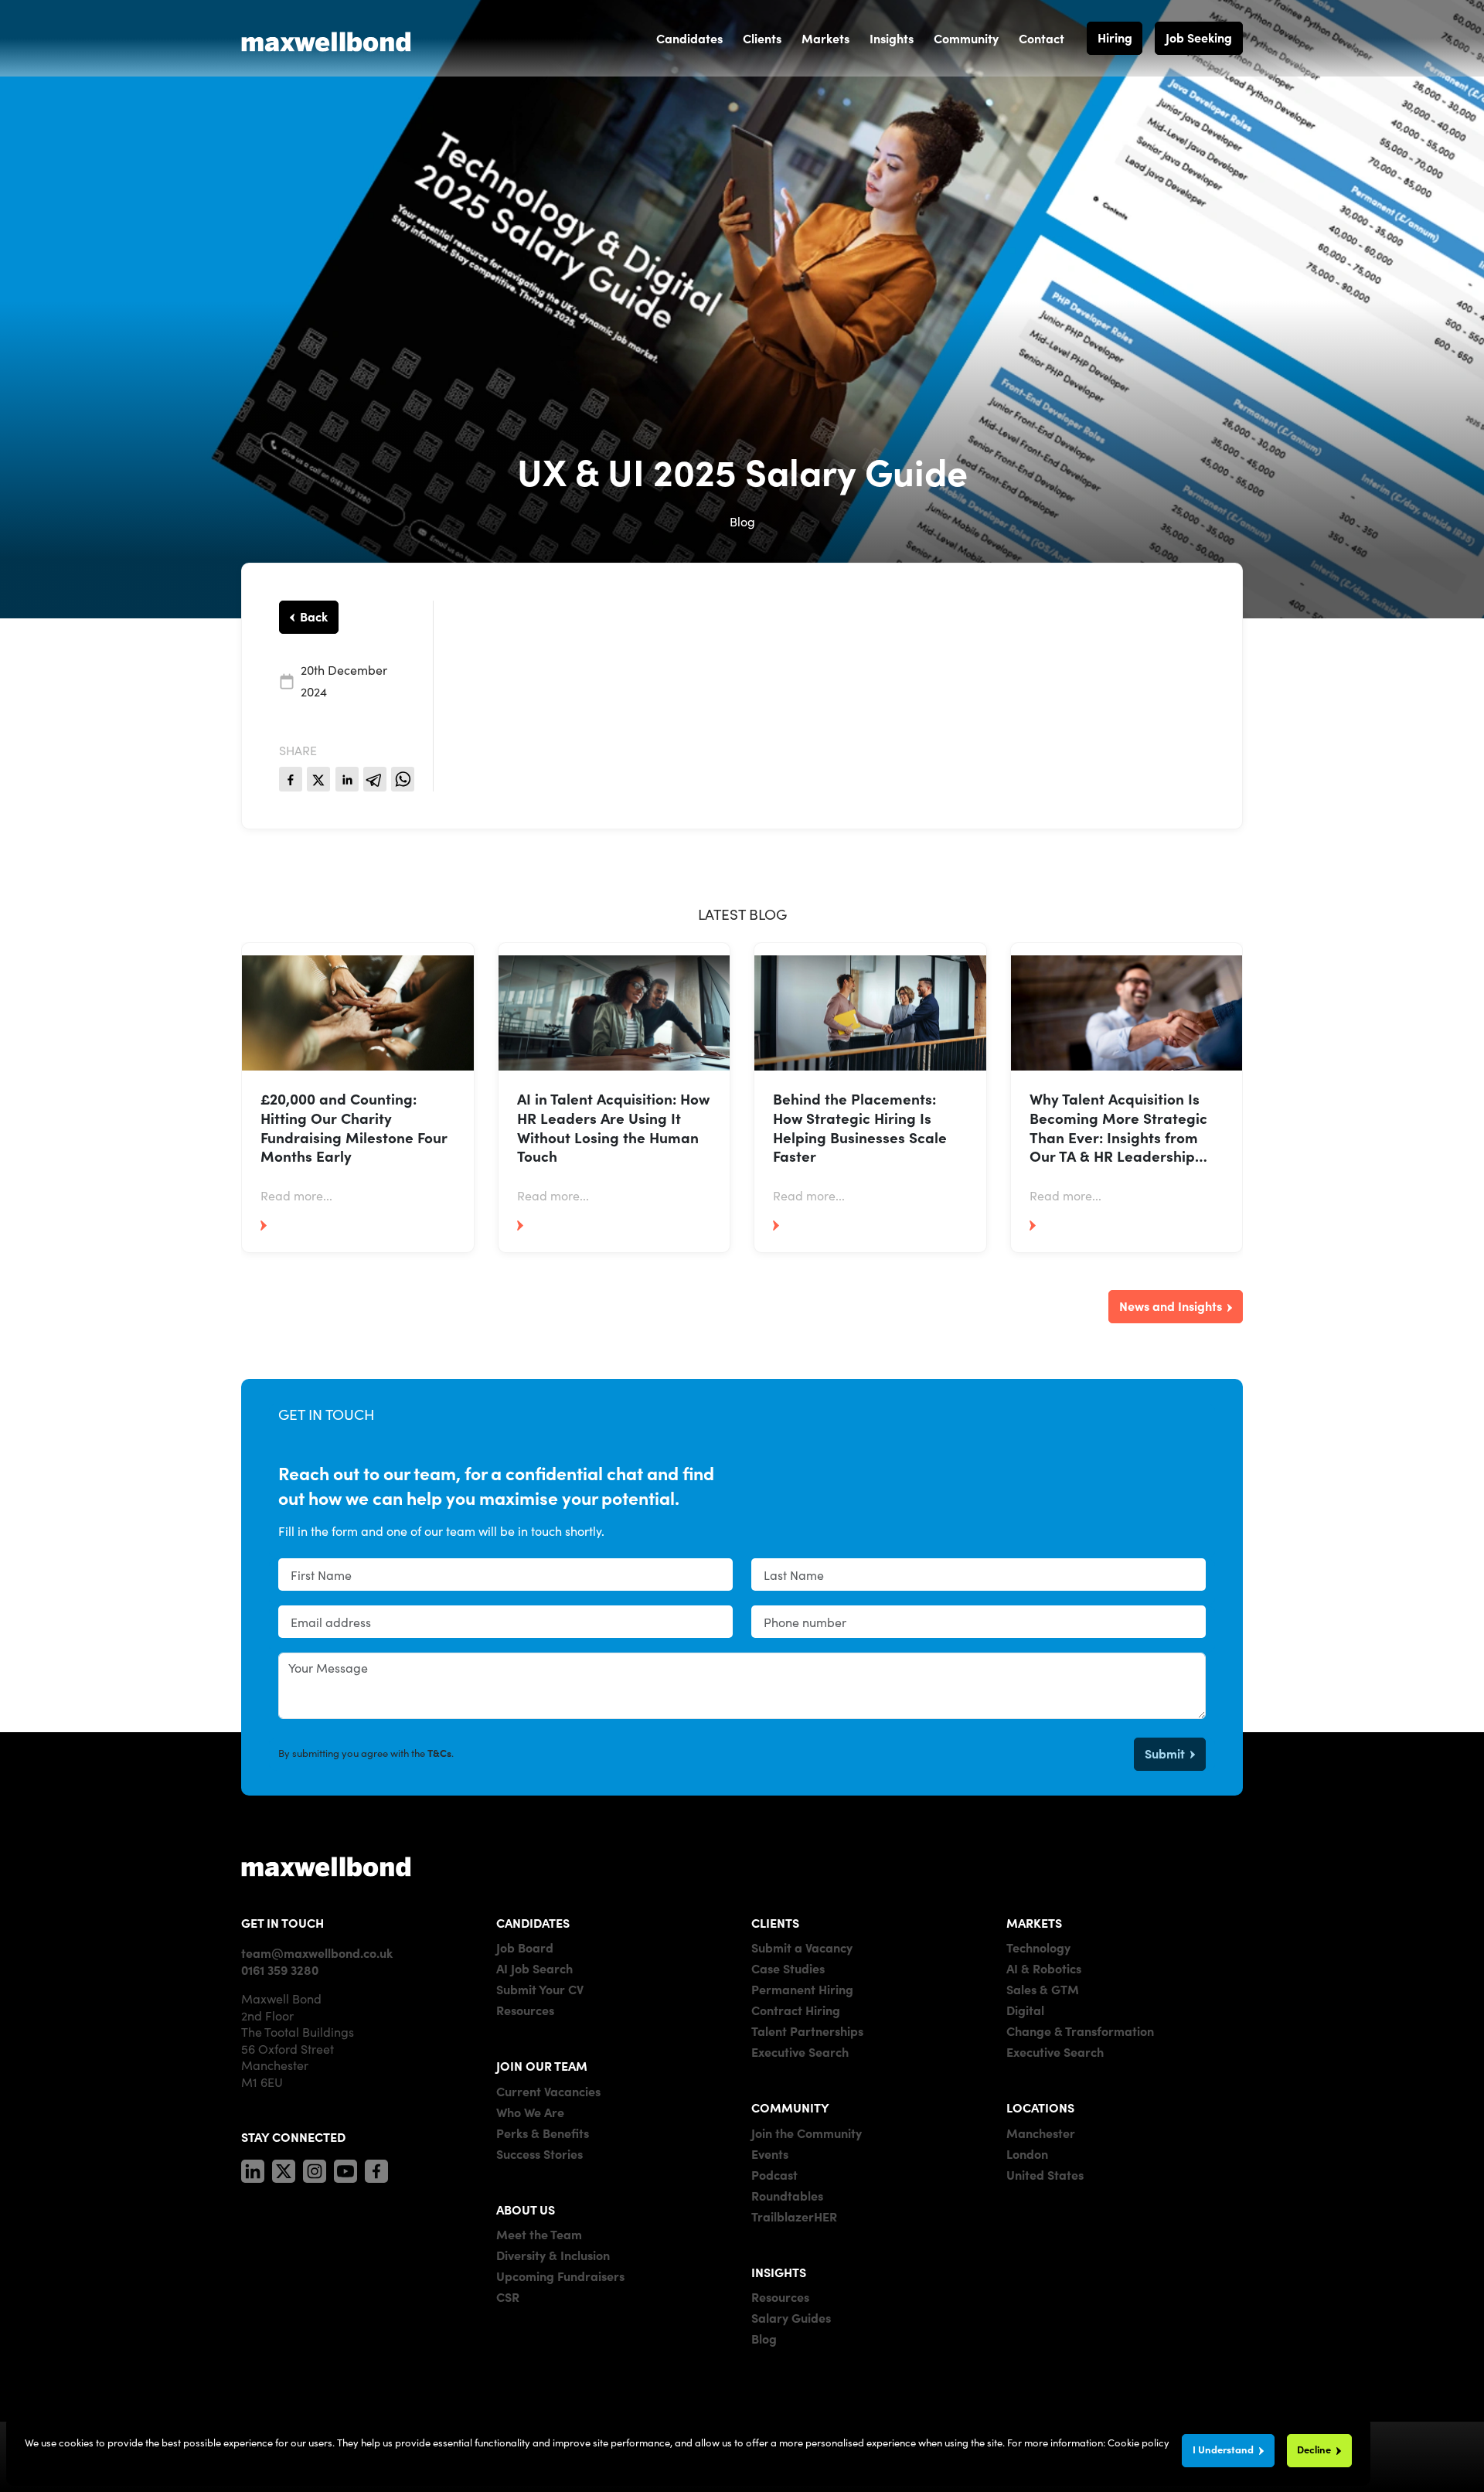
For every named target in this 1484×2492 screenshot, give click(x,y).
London (1027, 2153)
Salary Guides (791, 2317)
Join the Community (807, 2133)
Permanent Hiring (802, 1989)
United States (1045, 2174)
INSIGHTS (779, 2272)
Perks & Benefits (543, 2133)
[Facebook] (376, 2168)
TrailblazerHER (794, 2216)
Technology (1038, 1947)
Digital (1025, 2010)
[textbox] (505, 1575)
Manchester (1041, 2133)
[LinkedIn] (253, 2168)
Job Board (525, 1947)
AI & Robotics (1044, 1968)
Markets (825, 38)
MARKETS (1034, 1922)
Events (770, 2153)
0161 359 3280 (280, 1969)
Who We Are (530, 2112)
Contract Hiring (796, 2010)
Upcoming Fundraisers (560, 2276)
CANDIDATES (533, 1922)
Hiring (1115, 37)
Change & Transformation (1080, 2031)
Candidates (689, 38)
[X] (284, 2168)
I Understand (1223, 2449)
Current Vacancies (548, 2091)
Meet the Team (539, 2234)
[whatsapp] (403, 779)
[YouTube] (345, 2168)
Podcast (774, 2174)
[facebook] (291, 779)
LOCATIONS (1040, 2107)
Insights (892, 38)
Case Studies (788, 1968)
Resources (525, 2010)
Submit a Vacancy (802, 1947)
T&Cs (439, 1753)
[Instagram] (315, 2168)
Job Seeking (1199, 37)
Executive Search (800, 2051)
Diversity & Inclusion (553, 2255)
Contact (1042, 38)
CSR (508, 2296)
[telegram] (375, 779)
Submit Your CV (540, 1989)
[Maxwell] (326, 1866)
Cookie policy (1139, 2442)
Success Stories (539, 2153)
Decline (1314, 2449)
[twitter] (318, 779)
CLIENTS (775, 1922)
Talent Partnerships (807, 2031)
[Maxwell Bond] (326, 38)
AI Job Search (534, 1968)
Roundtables (787, 2195)
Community (966, 38)
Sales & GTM (1043, 1989)
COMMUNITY (790, 2107)
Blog (764, 2338)
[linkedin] (347, 779)
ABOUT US (526, 2209)
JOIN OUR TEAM (542, 2065)
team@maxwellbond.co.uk (317, 1952)
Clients (762, 38)
